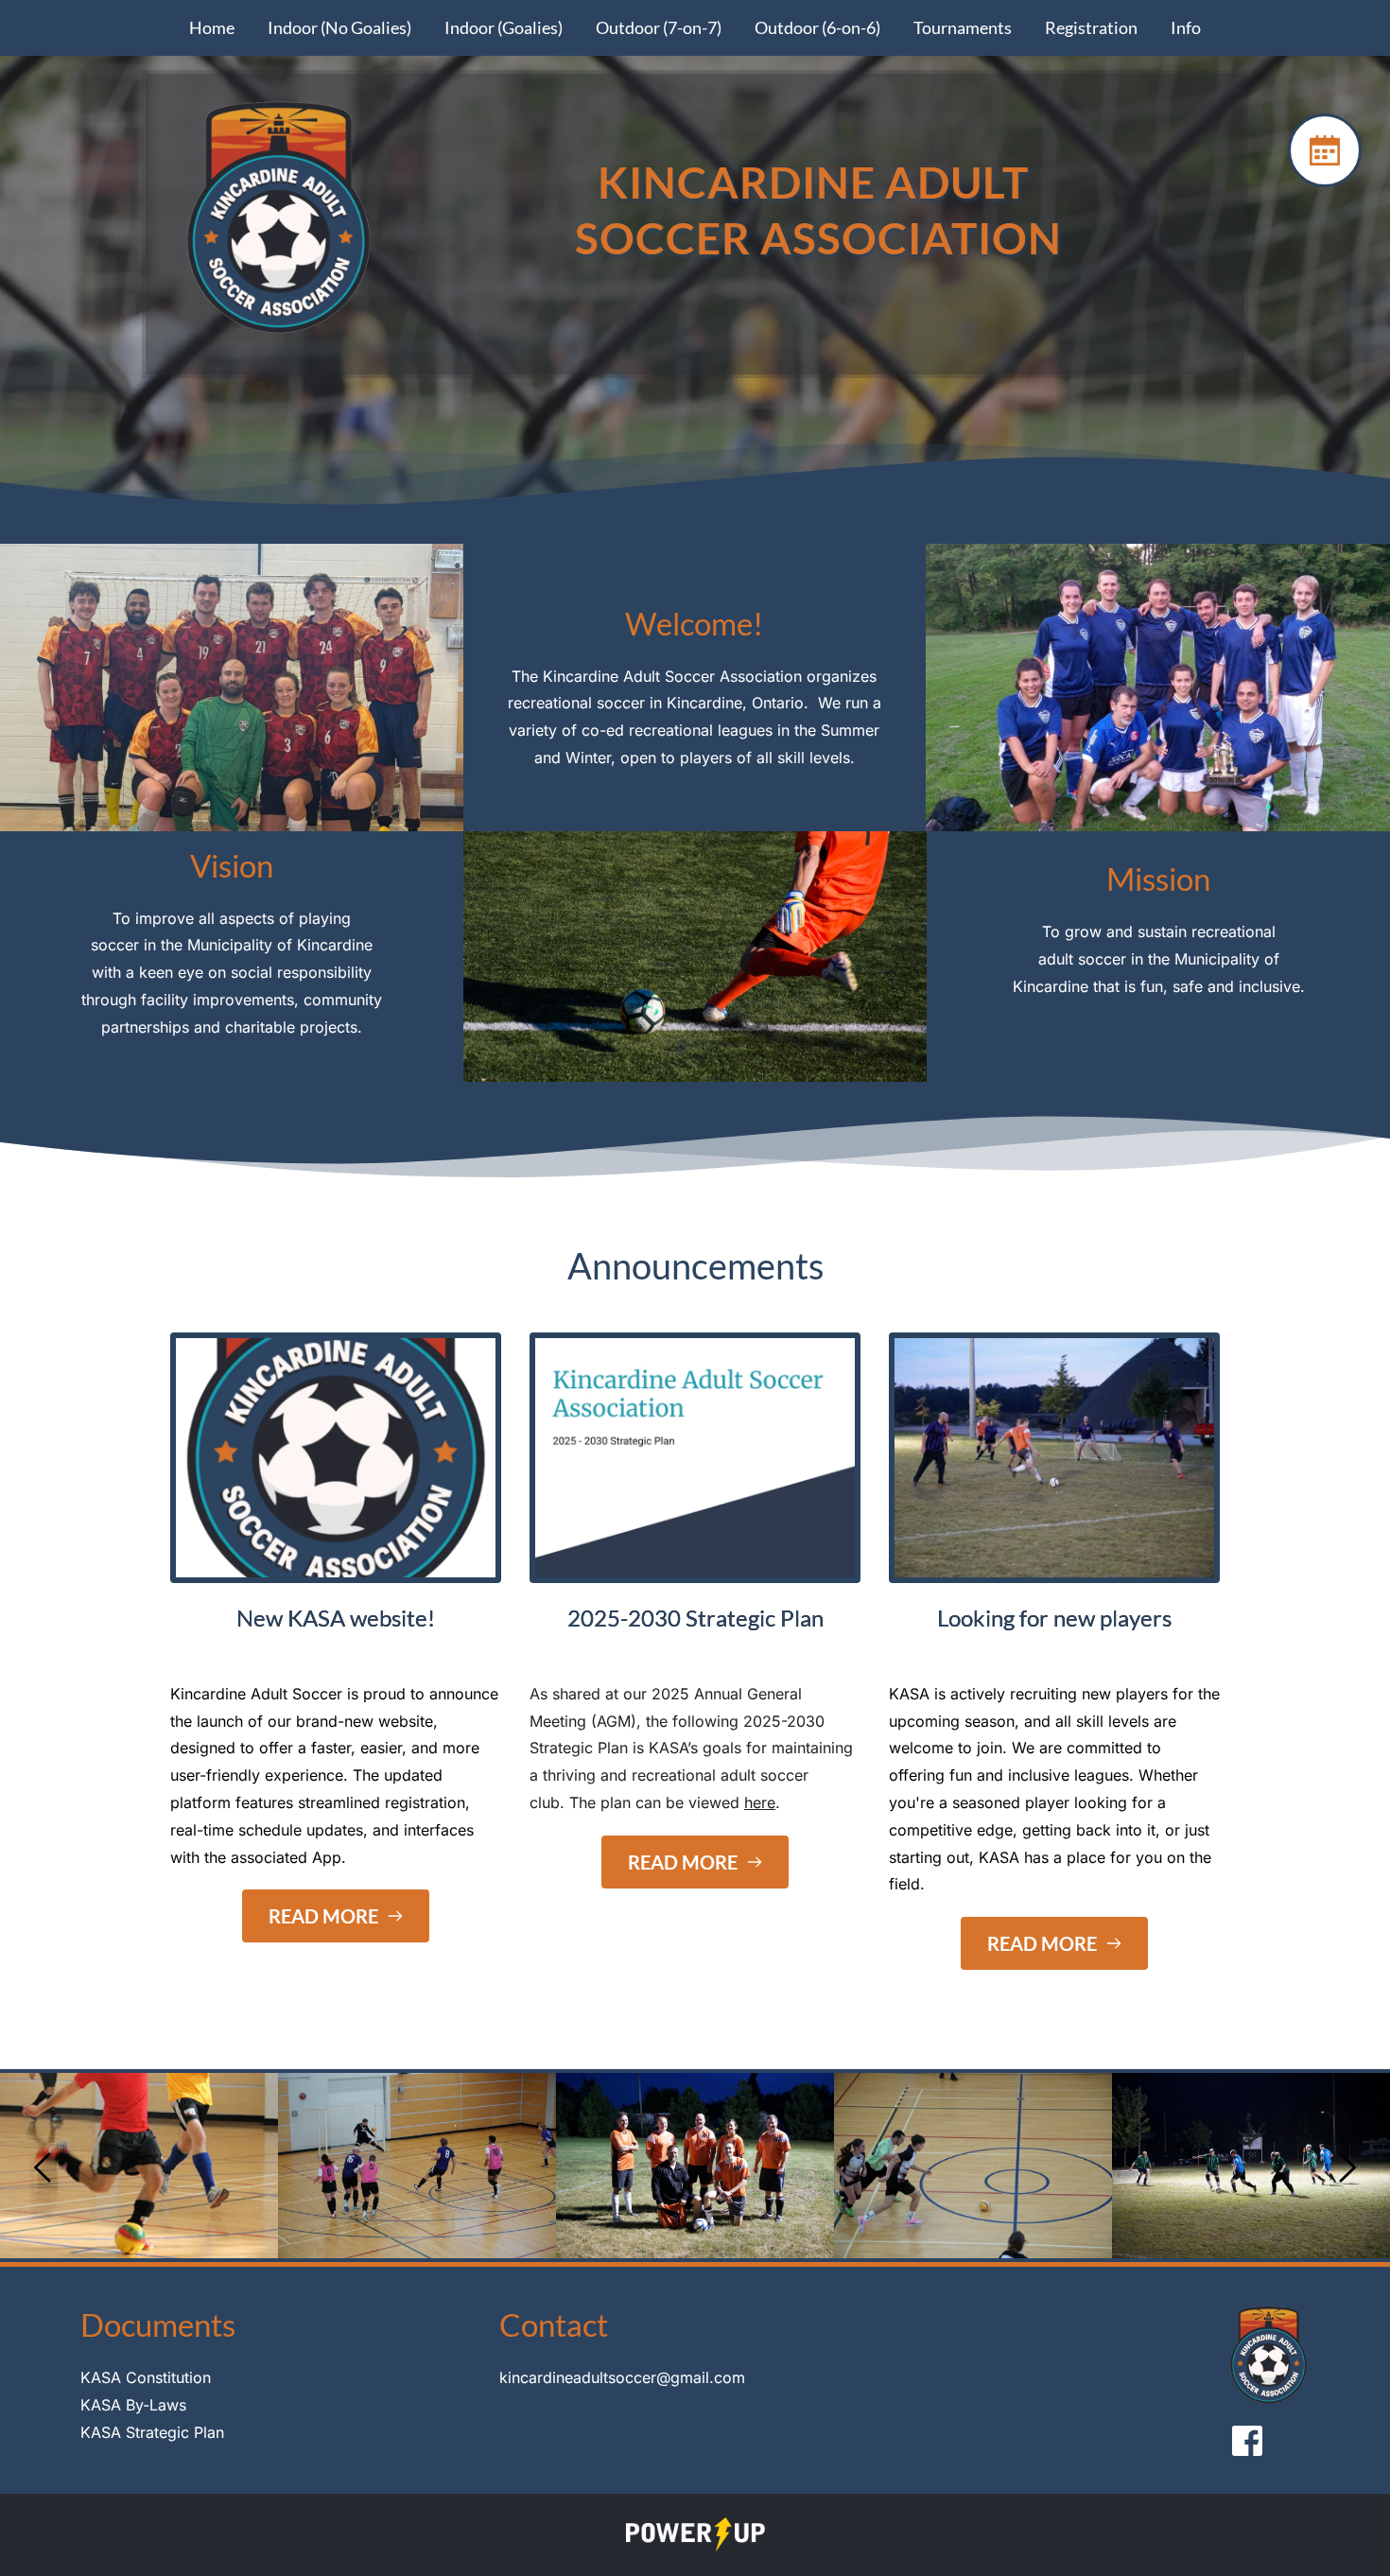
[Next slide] (1347, 2167)
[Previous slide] (43, 2167)
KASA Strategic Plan (152, 2432)
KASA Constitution (146, 2377)
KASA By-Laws (133, 2405)
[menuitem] (212, 28)
